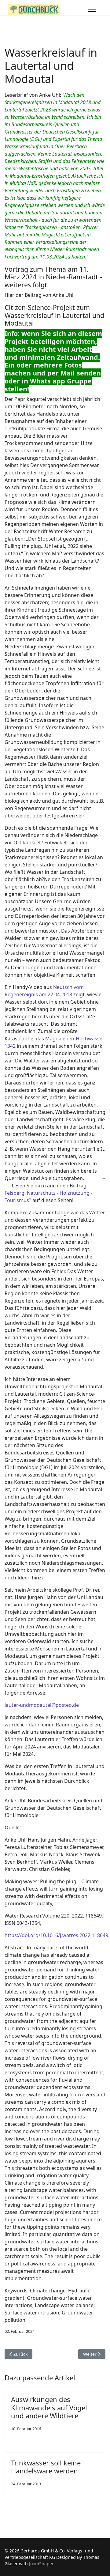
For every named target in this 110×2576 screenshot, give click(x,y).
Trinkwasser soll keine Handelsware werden (46, 2467)
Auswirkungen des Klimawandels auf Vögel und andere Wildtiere (49, 2407)
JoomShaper (41, 2564)
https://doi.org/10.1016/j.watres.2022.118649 (56, 1935)
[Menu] (92, 9)
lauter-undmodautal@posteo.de (42, 1705)
